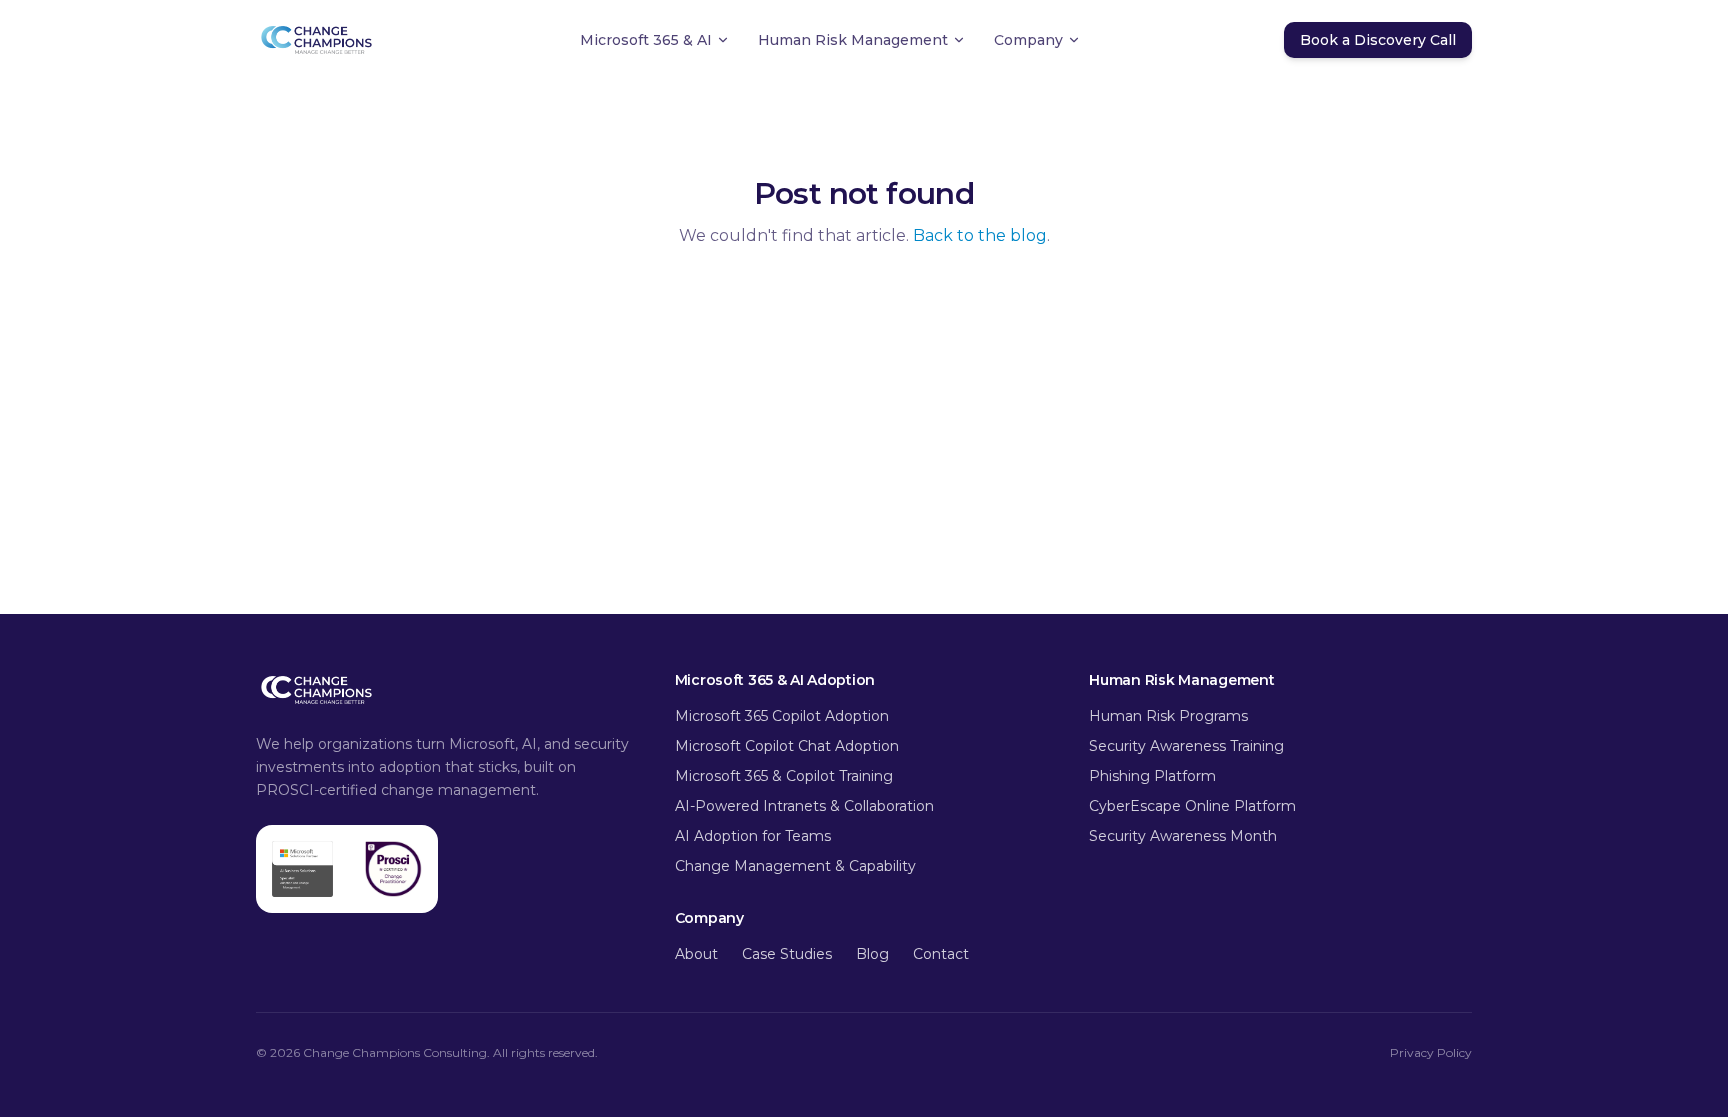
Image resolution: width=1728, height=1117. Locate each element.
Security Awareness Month (1183, 836)
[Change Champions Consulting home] (316, 40)
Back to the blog (980, 235)
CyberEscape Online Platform (1192, 806)
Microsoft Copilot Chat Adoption (787, 746)
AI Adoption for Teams (753, 836)
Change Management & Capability (795, 866)
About (696, 954)
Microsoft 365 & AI (646, 40)
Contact (941, 954)
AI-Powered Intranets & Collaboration (804, 806)
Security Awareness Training (1188, 746)
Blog (872, 954)
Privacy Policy (1431, 1052)
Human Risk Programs (1168, 716)
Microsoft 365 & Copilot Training (784, 776)
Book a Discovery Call (1378, 40)
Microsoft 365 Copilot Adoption (782, 716)
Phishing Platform (1152, 776)
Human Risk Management (853, 40)
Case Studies (787, 954)
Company (1028, 40)
